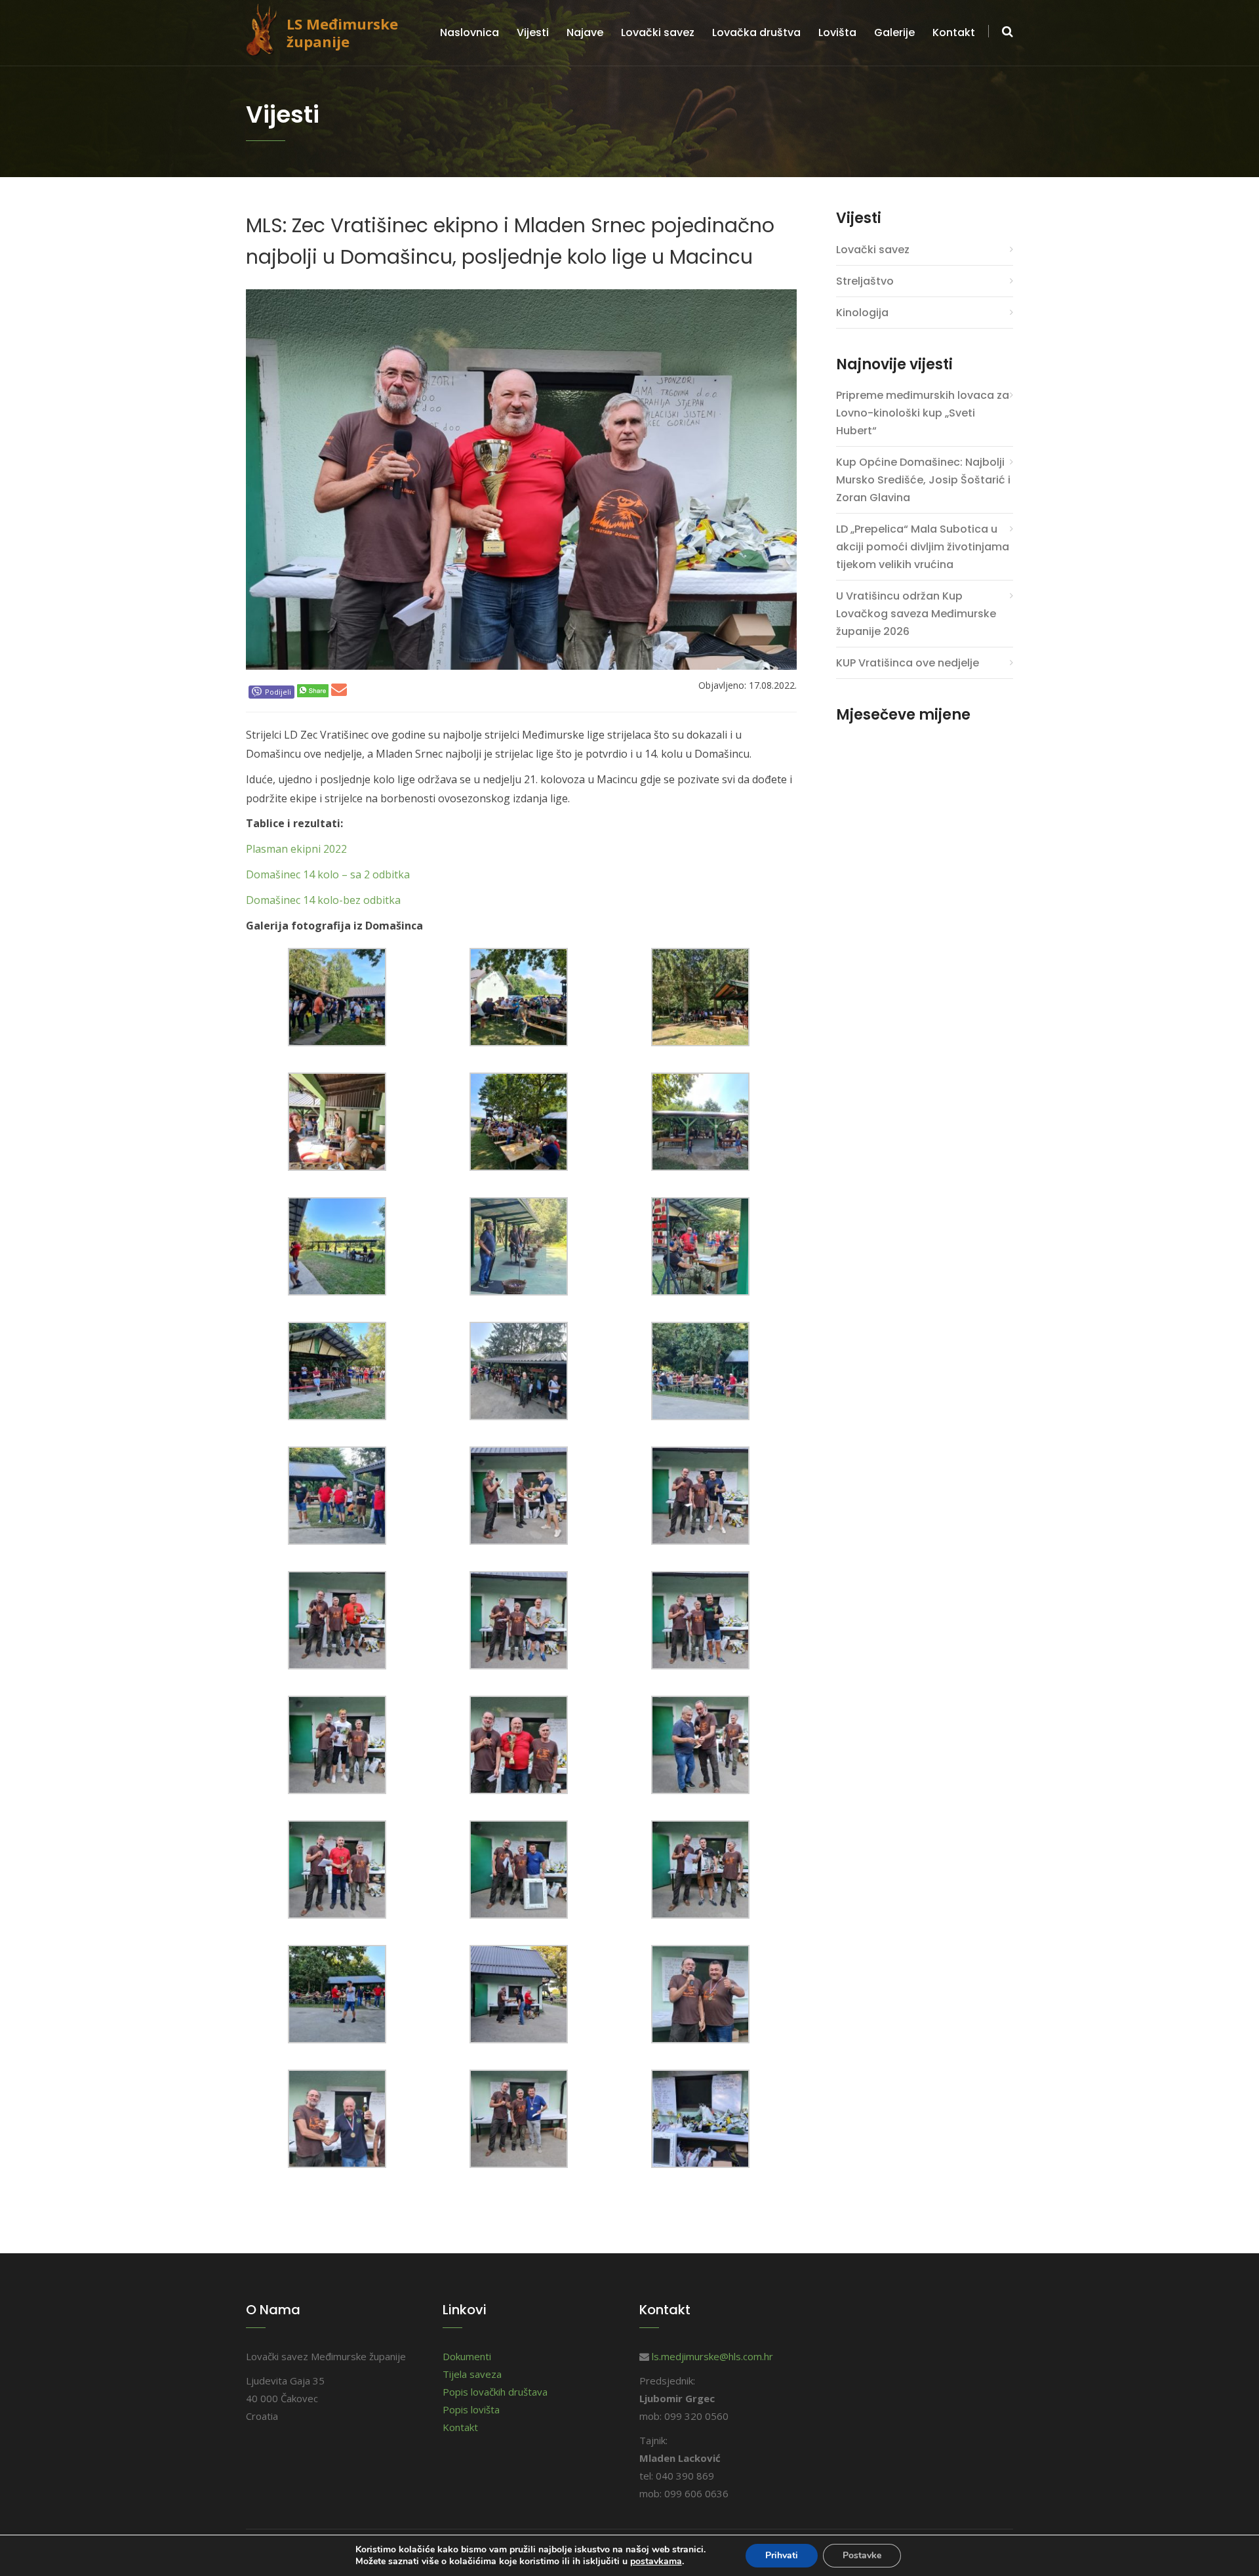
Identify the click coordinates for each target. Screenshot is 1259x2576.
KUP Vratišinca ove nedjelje (908, 663)
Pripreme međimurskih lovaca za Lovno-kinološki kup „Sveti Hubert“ (923, 413)
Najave (585, 32)
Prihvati (782, 2555)
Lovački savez (658, 32)
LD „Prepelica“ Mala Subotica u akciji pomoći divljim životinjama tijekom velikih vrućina (923, 547)
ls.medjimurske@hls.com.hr (712, 2356)
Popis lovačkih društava (495, 2392)
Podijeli (278, 692)
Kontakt (954, 32)
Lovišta (837, 32)
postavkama (656, 2562)
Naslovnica (470, 32)
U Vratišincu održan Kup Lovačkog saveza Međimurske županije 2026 (916, 614)
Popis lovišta (471, 2409)
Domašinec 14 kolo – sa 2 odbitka (328, 874)
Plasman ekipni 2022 (296, 849)
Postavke (862, 2555)
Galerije (894, 32)
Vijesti (533, 32)
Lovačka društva (756, 32)
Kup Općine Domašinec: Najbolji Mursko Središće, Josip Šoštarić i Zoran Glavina (923, 480)
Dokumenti (467, 2356)
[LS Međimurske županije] (266, 28)
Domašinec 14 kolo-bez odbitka (323, 900)
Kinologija (862, 313)
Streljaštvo (865, 281)
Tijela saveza (472, 2374)
